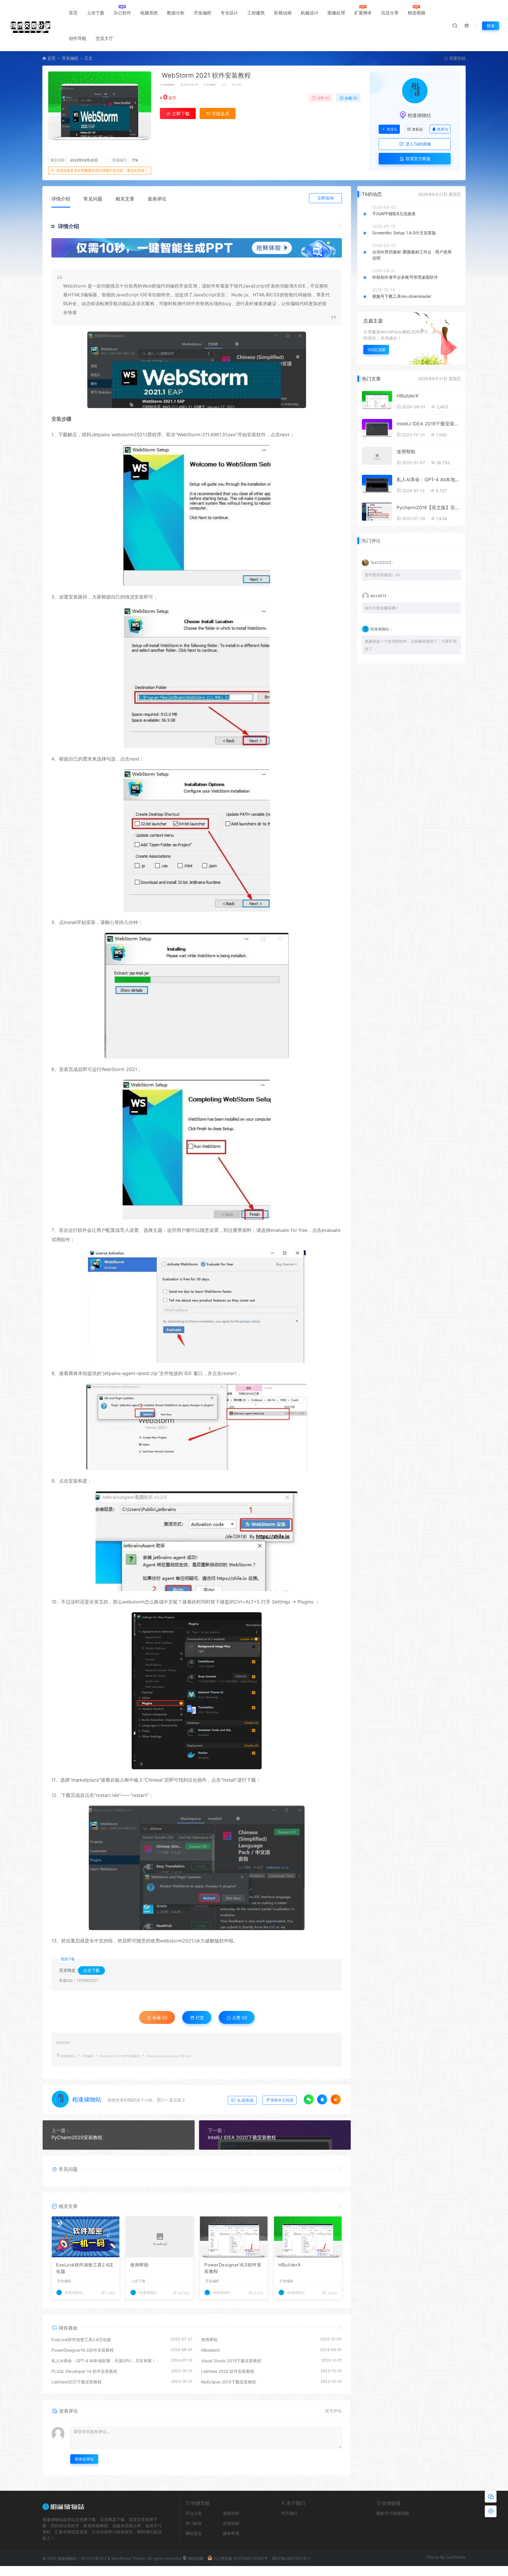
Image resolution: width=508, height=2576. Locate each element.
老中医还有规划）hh (382, 575)
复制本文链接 (282, 2100)
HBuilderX (290, 2265)
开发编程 (203, 13)
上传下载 (96, 13)
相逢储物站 (169, 85)
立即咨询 (325, 198)
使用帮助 (139, 2265)
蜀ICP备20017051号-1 (291, 2558)
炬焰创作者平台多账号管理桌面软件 (405, 277)
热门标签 (194, 2523)
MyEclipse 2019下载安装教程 (229, 2382)
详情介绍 (61, 199)
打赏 (199, 2018)
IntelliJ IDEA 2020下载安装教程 (242, 2137)
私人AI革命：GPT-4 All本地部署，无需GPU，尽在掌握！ (104, 2361)
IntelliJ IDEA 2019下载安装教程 (429, 424)
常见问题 (93, 199)
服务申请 (231, 2533)
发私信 (417, 129)
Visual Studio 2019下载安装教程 (231, 2361)
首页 (73, 13)
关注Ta (392, 129)
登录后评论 (84, 2459)
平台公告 (194, 2513)
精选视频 (417, 13)
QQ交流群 (377, 349)
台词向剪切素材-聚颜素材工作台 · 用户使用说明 (412, 255)
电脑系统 (149, 13)
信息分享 (390, 13)
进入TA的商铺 (418, 144)
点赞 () (323, 98)
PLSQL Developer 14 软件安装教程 (84, 2371)
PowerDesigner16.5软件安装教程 (233, 2268)
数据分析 (176, 13)
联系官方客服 (417, 159)
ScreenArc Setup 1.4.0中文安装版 (404, 233)
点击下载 (91, 1970)
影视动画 (283, 13)
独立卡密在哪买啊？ (382, 608)
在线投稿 (231, 2523)
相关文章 (125, 199)
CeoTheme (456, 2557)
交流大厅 (104, 38)
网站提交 (194, 2533)
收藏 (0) (351, 98)
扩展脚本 (363, 13)
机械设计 (310, 13)
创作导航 (78, 38)
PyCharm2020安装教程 (77, 2137)
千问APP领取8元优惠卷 (394, 214)
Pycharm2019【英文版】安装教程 (429, 507)
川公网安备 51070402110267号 (240, 2558)
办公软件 (122, 13)
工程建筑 (256, 13)
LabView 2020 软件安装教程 (228, 2371)
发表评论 (157, 199)
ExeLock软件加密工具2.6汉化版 (85, 2268)
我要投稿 (457, 58)
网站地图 (195, 2558)
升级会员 (220, 114)
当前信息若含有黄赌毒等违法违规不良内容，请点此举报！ (102, 170)
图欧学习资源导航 (393, 2513)
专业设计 (229, 13)
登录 (491, 26)
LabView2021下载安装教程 (77, 2382)
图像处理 (336, 13)
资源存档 (231, 2513)
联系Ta (443, 129)
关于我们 (289, 2513)
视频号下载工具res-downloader (402, 296)
